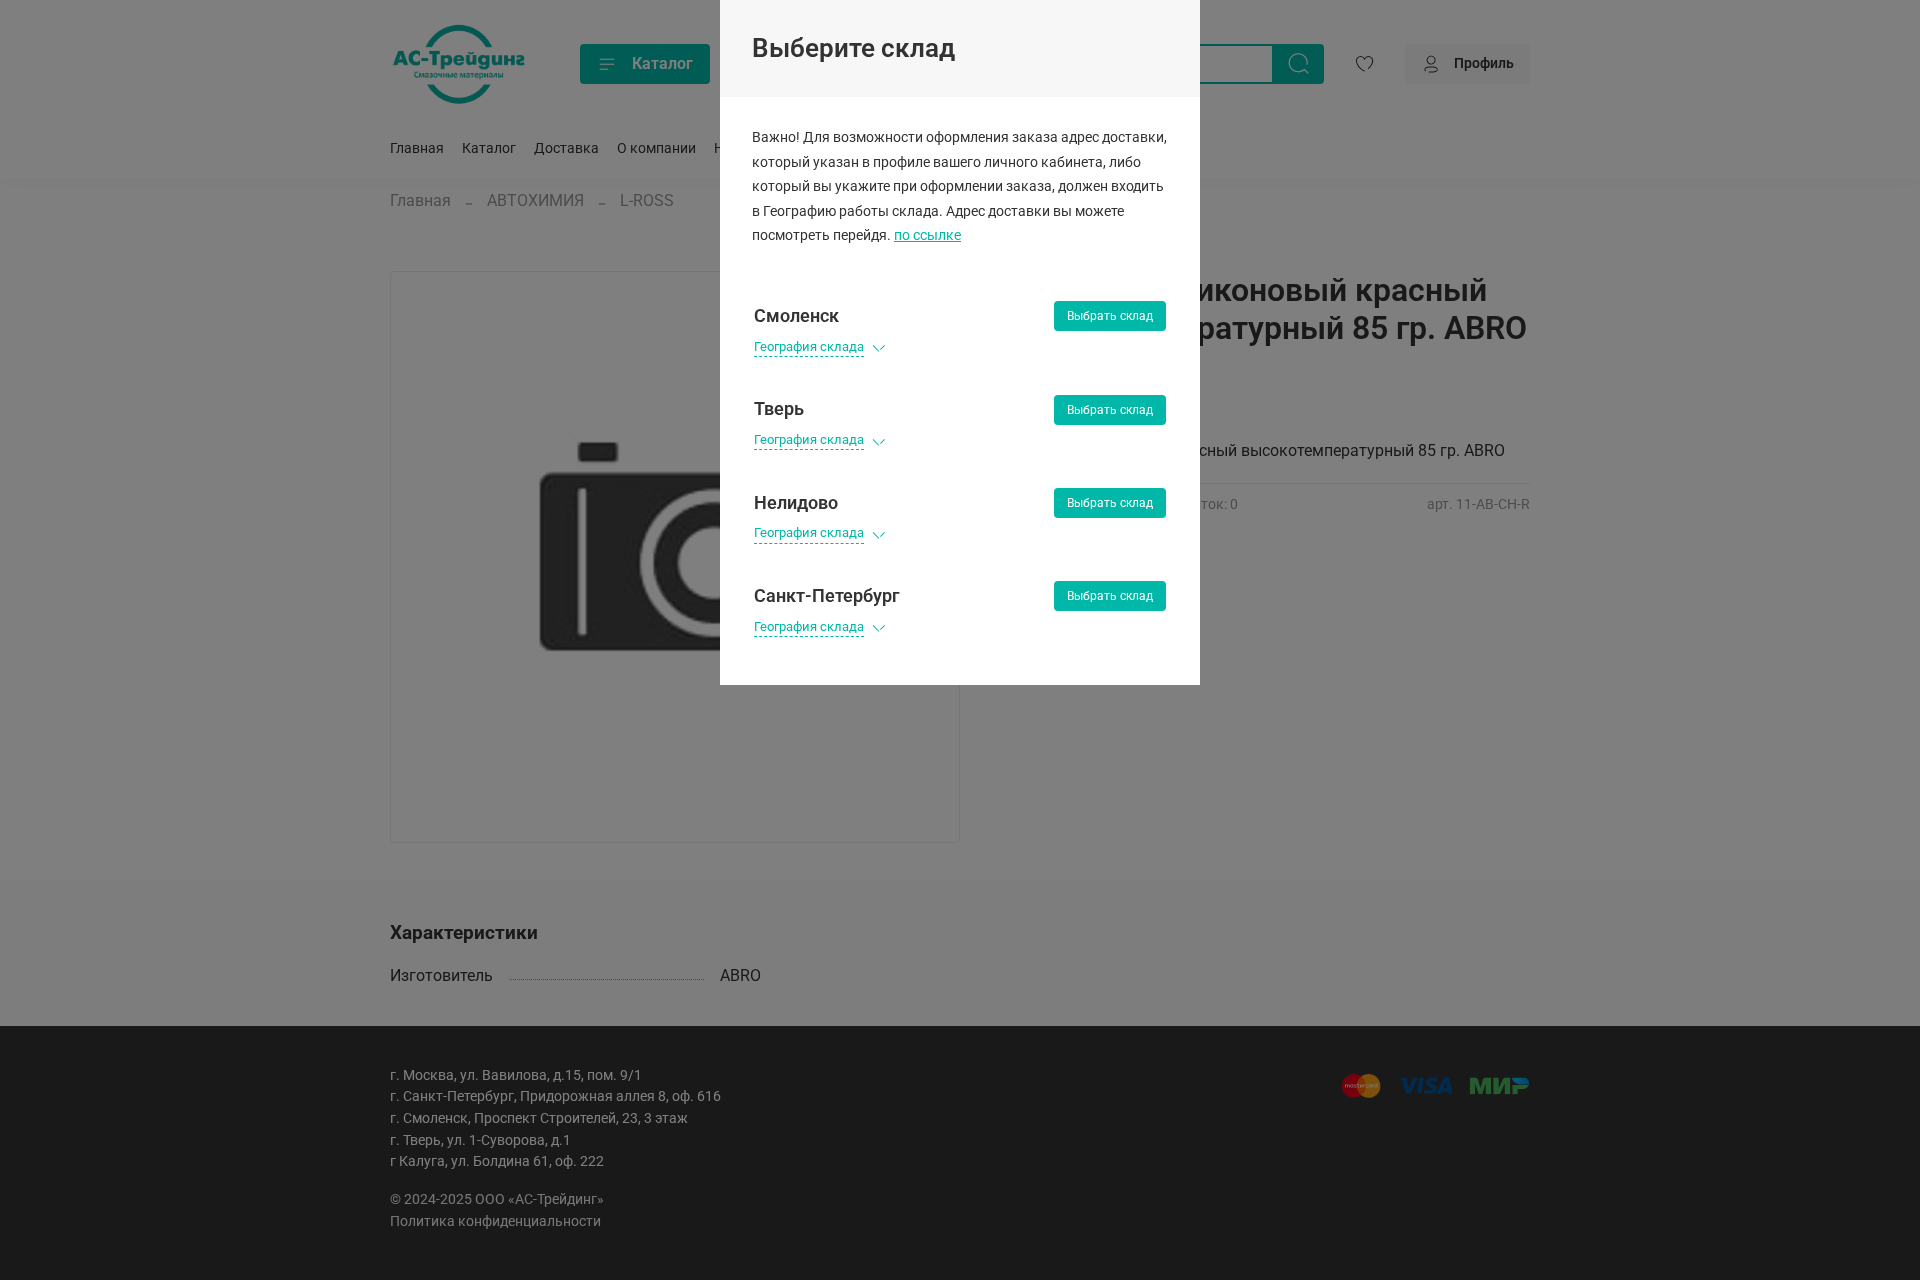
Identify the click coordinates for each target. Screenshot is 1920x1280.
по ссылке (927, 235)
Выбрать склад (1110, 316)
